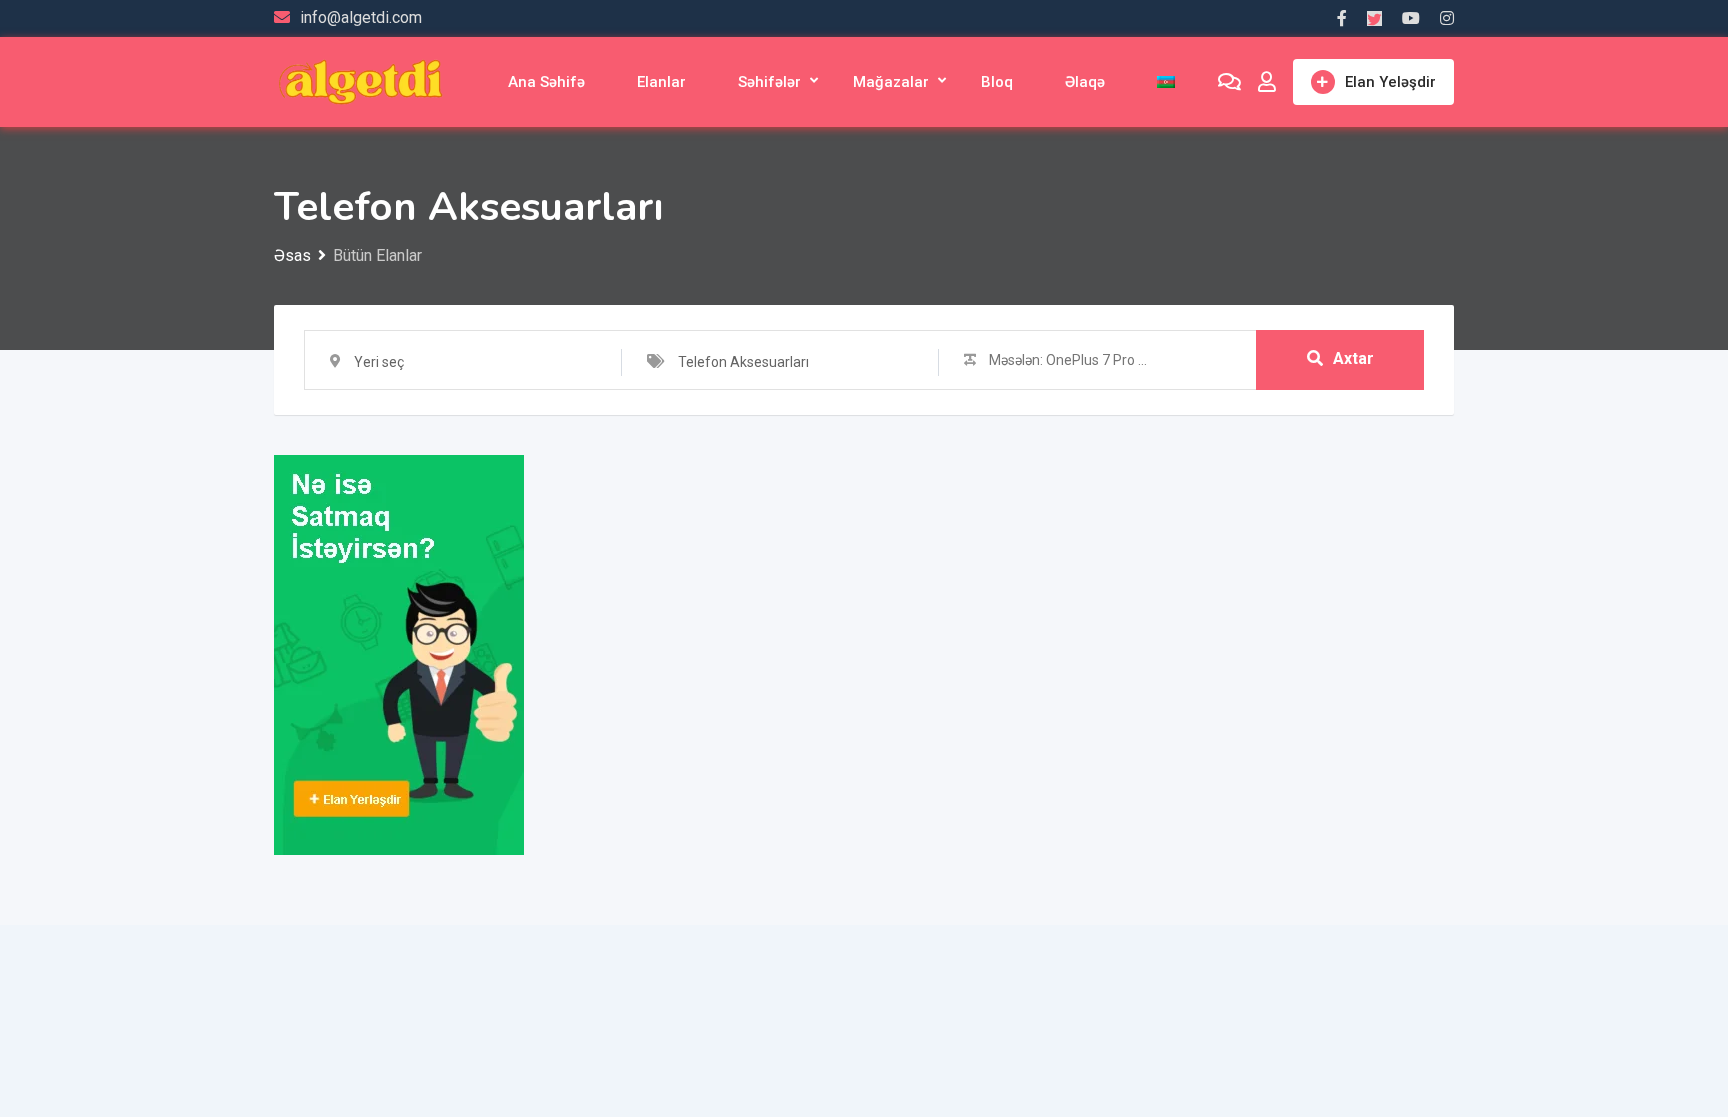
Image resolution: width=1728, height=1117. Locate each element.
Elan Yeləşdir (1390, 82)
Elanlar (661, 82)
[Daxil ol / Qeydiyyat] (1267, 82)
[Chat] (1229, 82)
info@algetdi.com (361, 17)
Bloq (997, 82)
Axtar (1353, 358)
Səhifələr (769, 82)
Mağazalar (891, 82)
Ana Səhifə (546, 82)
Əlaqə (1085, 82)
